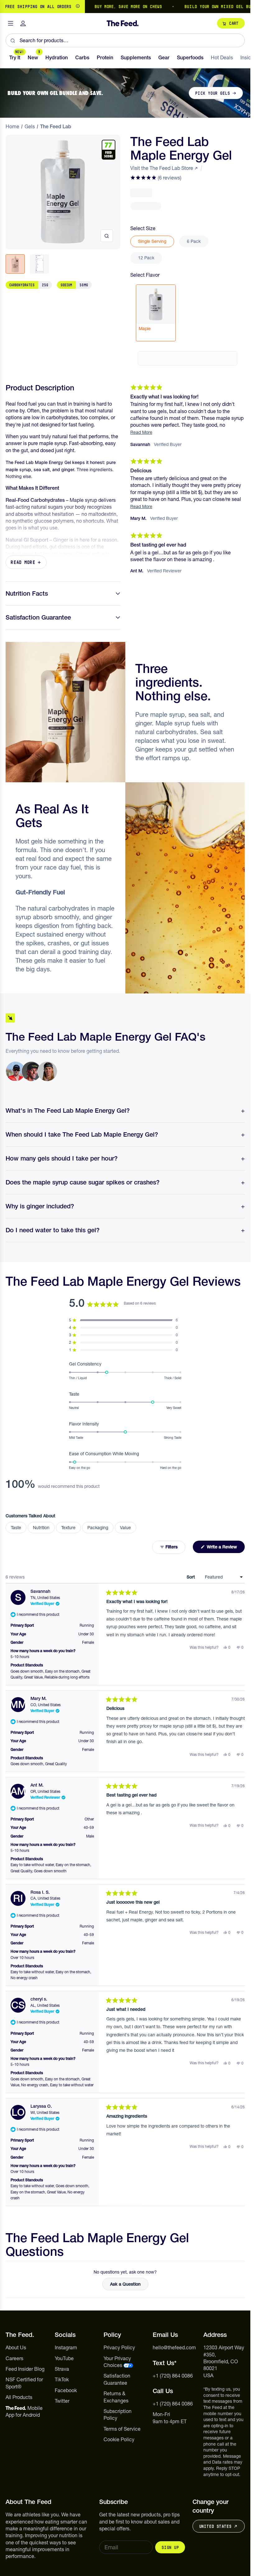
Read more (23, 562)
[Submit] (13, 40)
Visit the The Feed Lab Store (162, 168)
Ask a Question (129, 2286)
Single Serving (152, 241)
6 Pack (194, 241)
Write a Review (225, 1548)
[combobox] (125, 40)
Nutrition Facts (27, 593)
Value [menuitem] (125, 1528)
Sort (191, 1577)
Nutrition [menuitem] (41, 1528)
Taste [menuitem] (16, 1528)
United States (215, 2526)
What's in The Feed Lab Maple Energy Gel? (68, 1111)
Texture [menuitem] (68, 1528)
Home (12, 126)
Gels (30, 126)
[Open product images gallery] (107, 236)
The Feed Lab (56, 126)
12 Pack (146, 258)
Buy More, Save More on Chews (100, 7)
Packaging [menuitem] (98, 1528)
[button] (156, 178)
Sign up (170, 2547)
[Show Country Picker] (78, 7)
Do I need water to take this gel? (53, 1230)
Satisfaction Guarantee (38, 617)
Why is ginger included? (40, 1206)
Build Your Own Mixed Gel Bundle (194, 7)
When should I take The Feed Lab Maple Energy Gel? (82, 1134)
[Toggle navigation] (11, 23)
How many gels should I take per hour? (62, 1158)
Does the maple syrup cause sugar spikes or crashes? (83, 1182)
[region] (125, 7)
